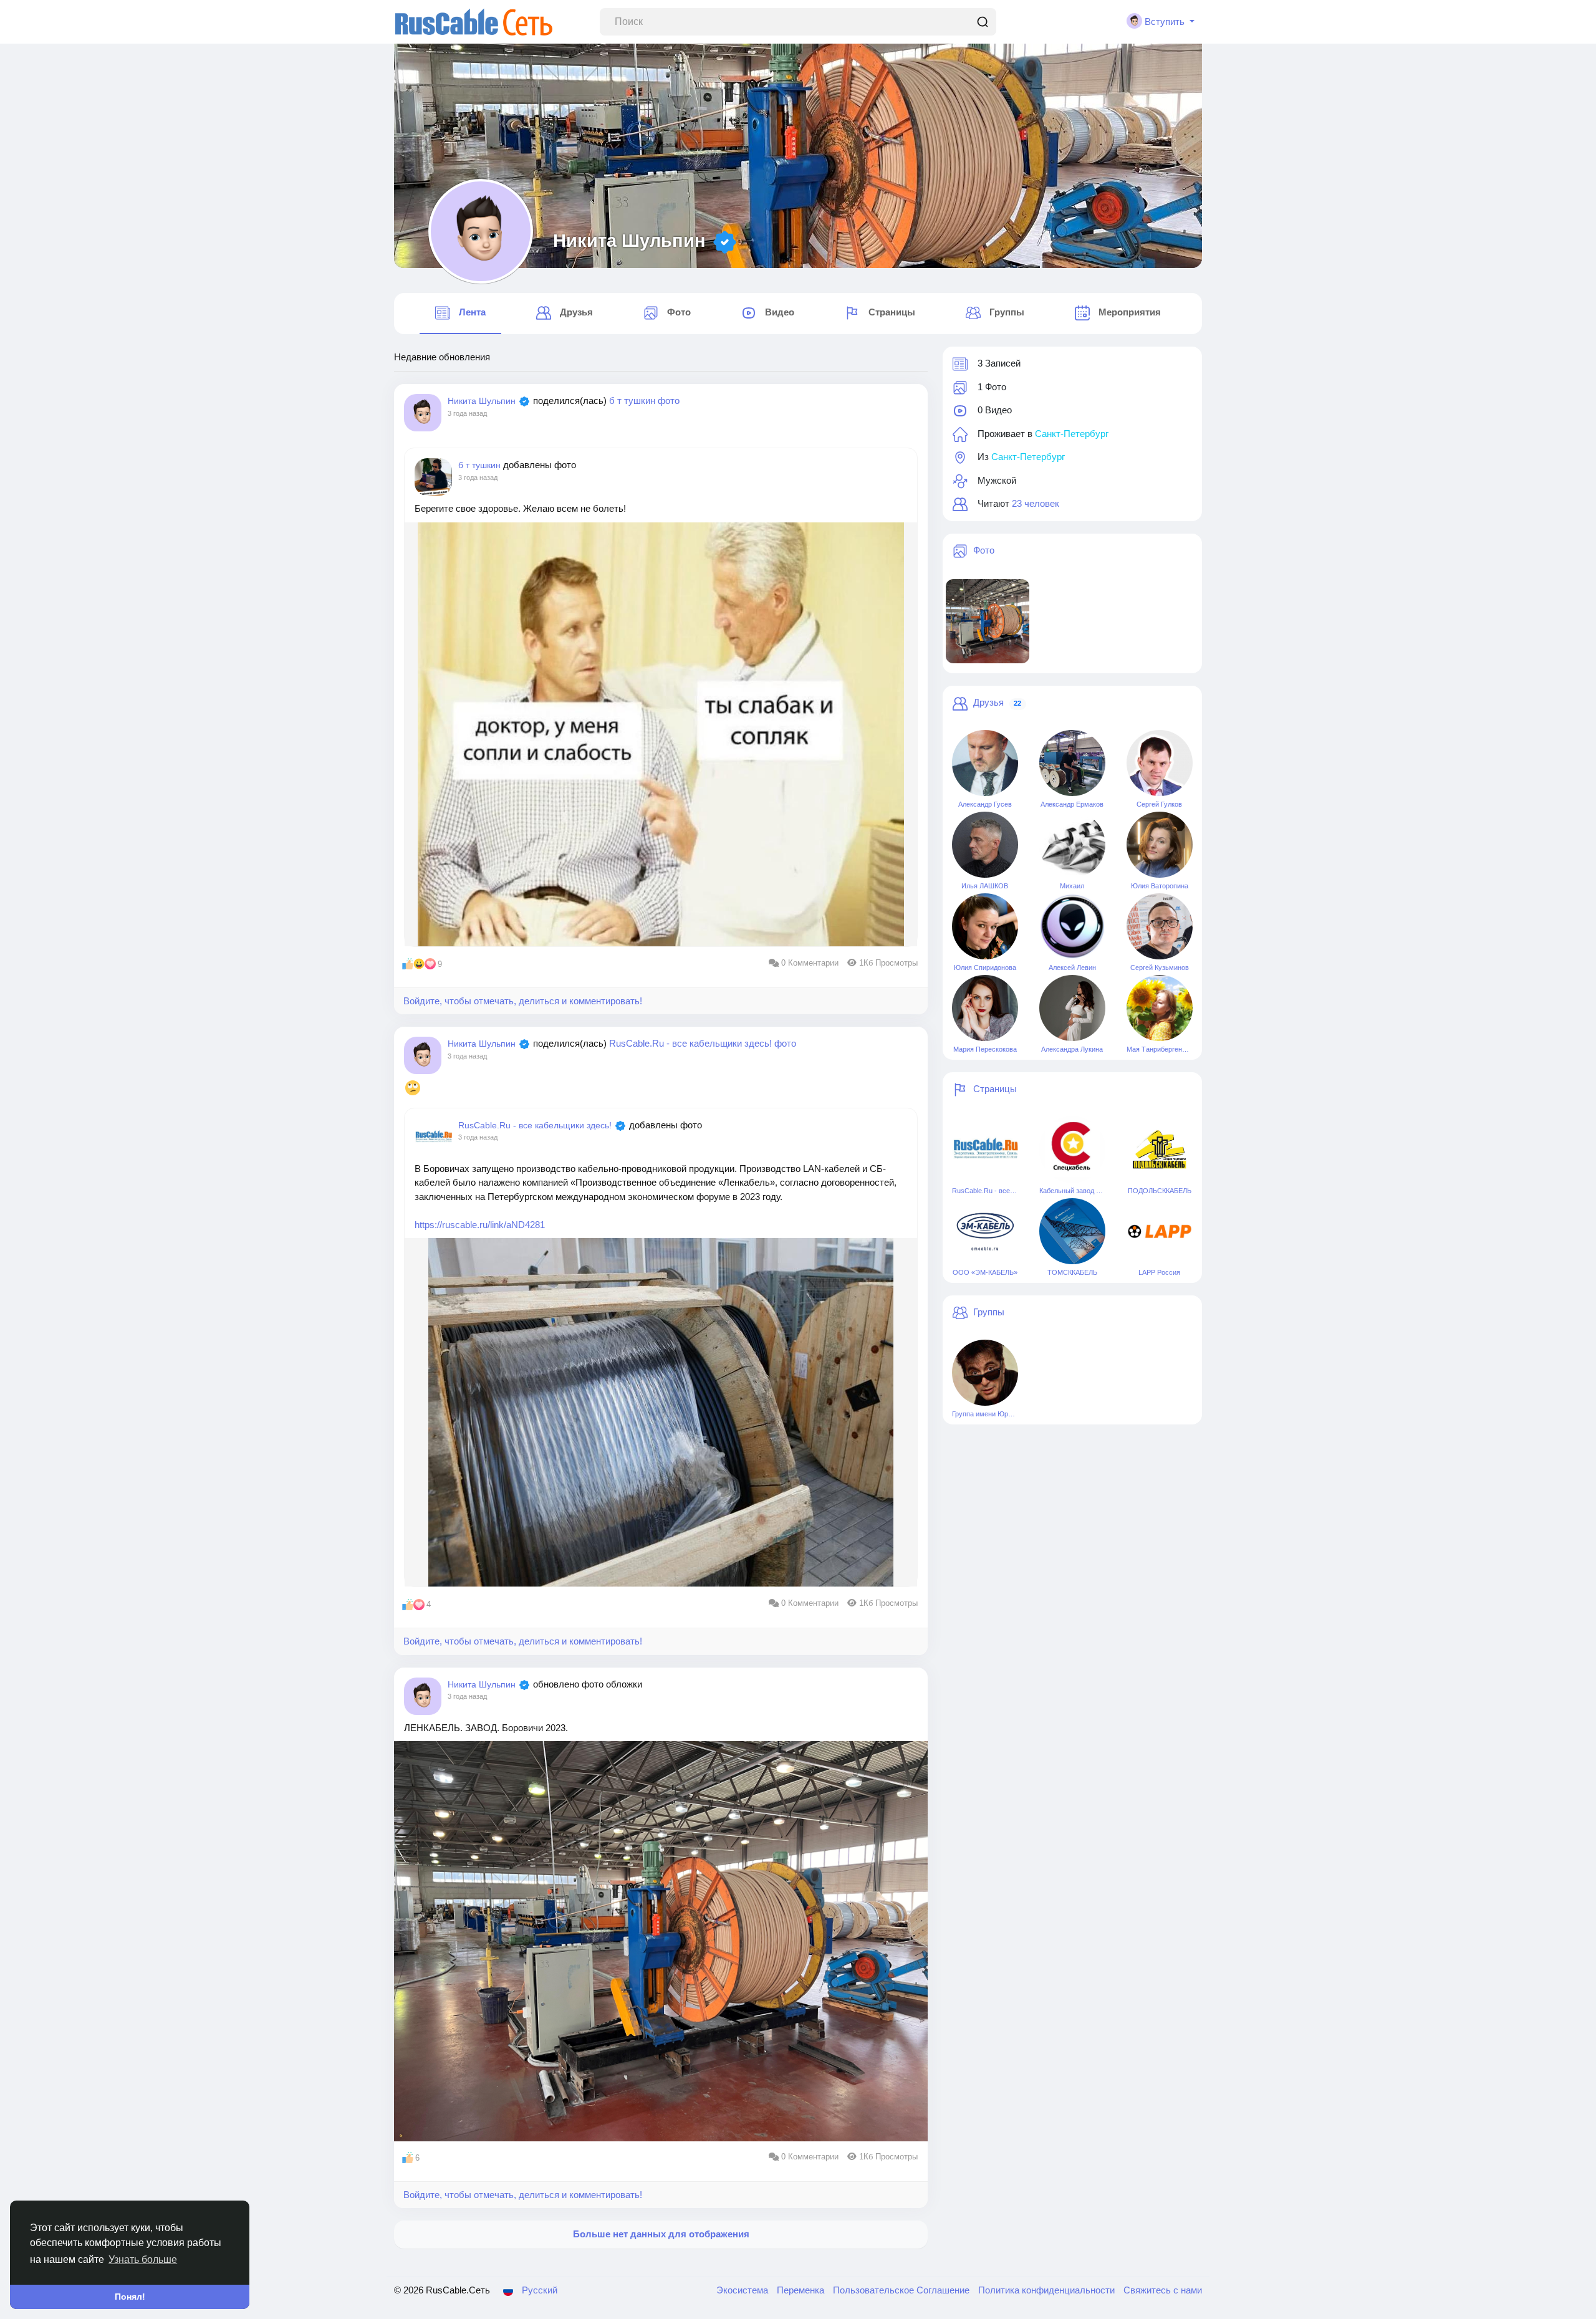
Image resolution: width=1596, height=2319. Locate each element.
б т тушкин (633, 401)
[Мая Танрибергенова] (1160, 1008)
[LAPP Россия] (1160, 1231)
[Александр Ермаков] (1072, 763)
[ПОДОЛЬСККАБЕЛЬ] (1160, 1150)
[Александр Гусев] (985, 763)
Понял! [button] (130, 2297)
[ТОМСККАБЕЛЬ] (1072, 1231)
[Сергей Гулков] (1160, 763)
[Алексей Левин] (1072, 926)
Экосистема (743, 2290)
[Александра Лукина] (1072, 1008)
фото (669, 401)
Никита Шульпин (629, 241)
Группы (989, 1312)
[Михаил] (1072, 845)
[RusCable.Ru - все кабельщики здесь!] (985, 1150)
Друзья (988, 702)
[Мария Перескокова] (985, 1008)
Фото (984, 550)
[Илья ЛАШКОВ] (985, 845)
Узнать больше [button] (143, 2259)
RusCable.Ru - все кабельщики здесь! (692, 1043)
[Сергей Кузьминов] (1160, 926)
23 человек (1036, 503)
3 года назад (467, 413)
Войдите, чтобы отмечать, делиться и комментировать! (523, 1001)
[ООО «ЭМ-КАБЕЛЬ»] (985, 1231)
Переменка (802, 2290)
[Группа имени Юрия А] (985, 1373)
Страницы (995, 1089)
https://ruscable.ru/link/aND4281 (480, 1225)
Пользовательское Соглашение (902, 2290)
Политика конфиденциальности (1048, 2290)
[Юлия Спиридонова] (985, 926)
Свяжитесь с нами (1163, 2290)
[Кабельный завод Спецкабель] (1072, 1150)
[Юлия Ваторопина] (1160, 845)
